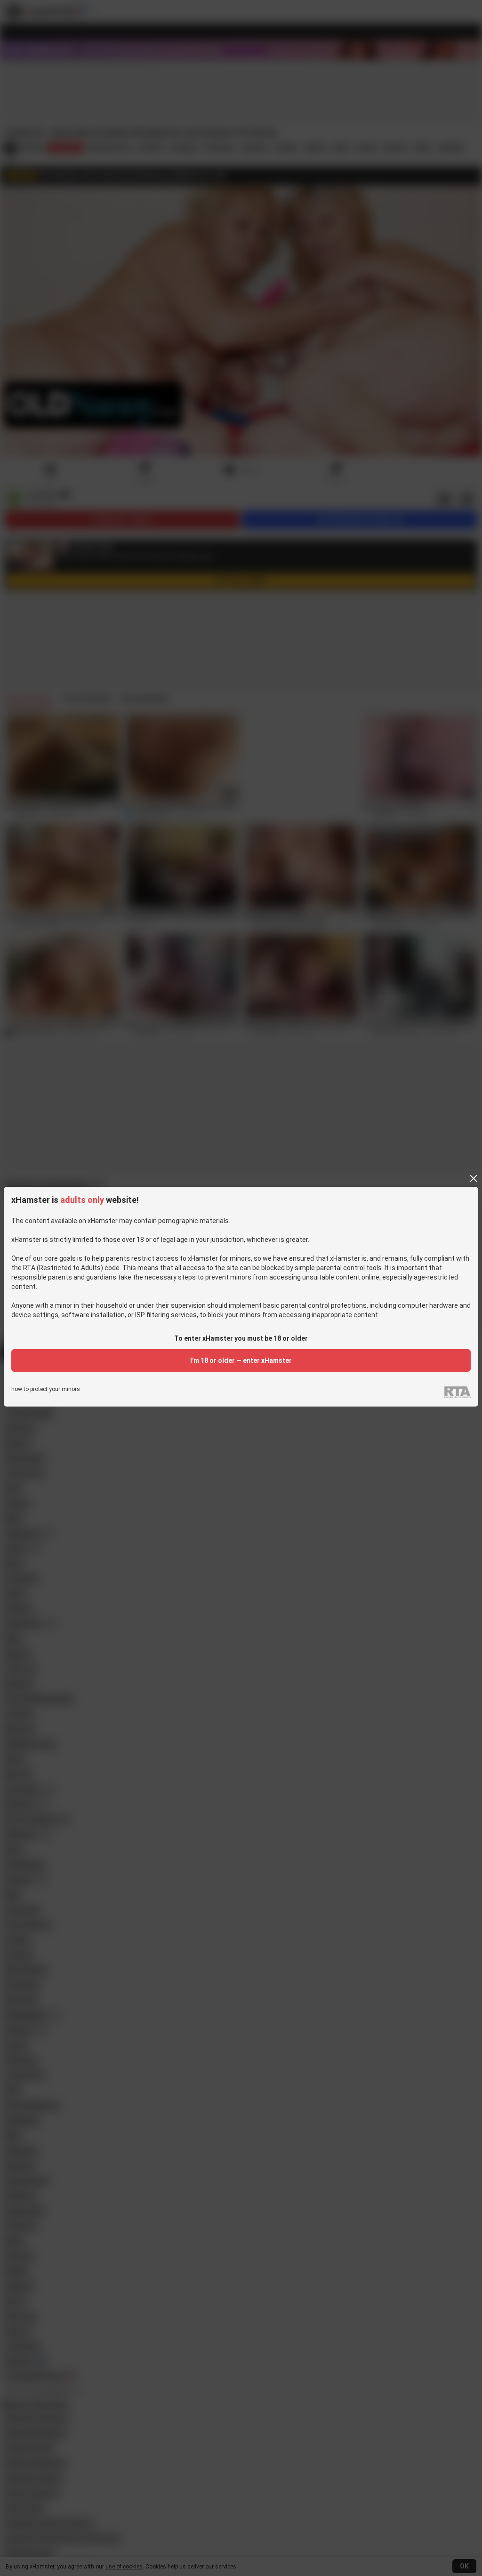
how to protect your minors (46, 1389)
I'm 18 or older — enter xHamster (241, 1360)
